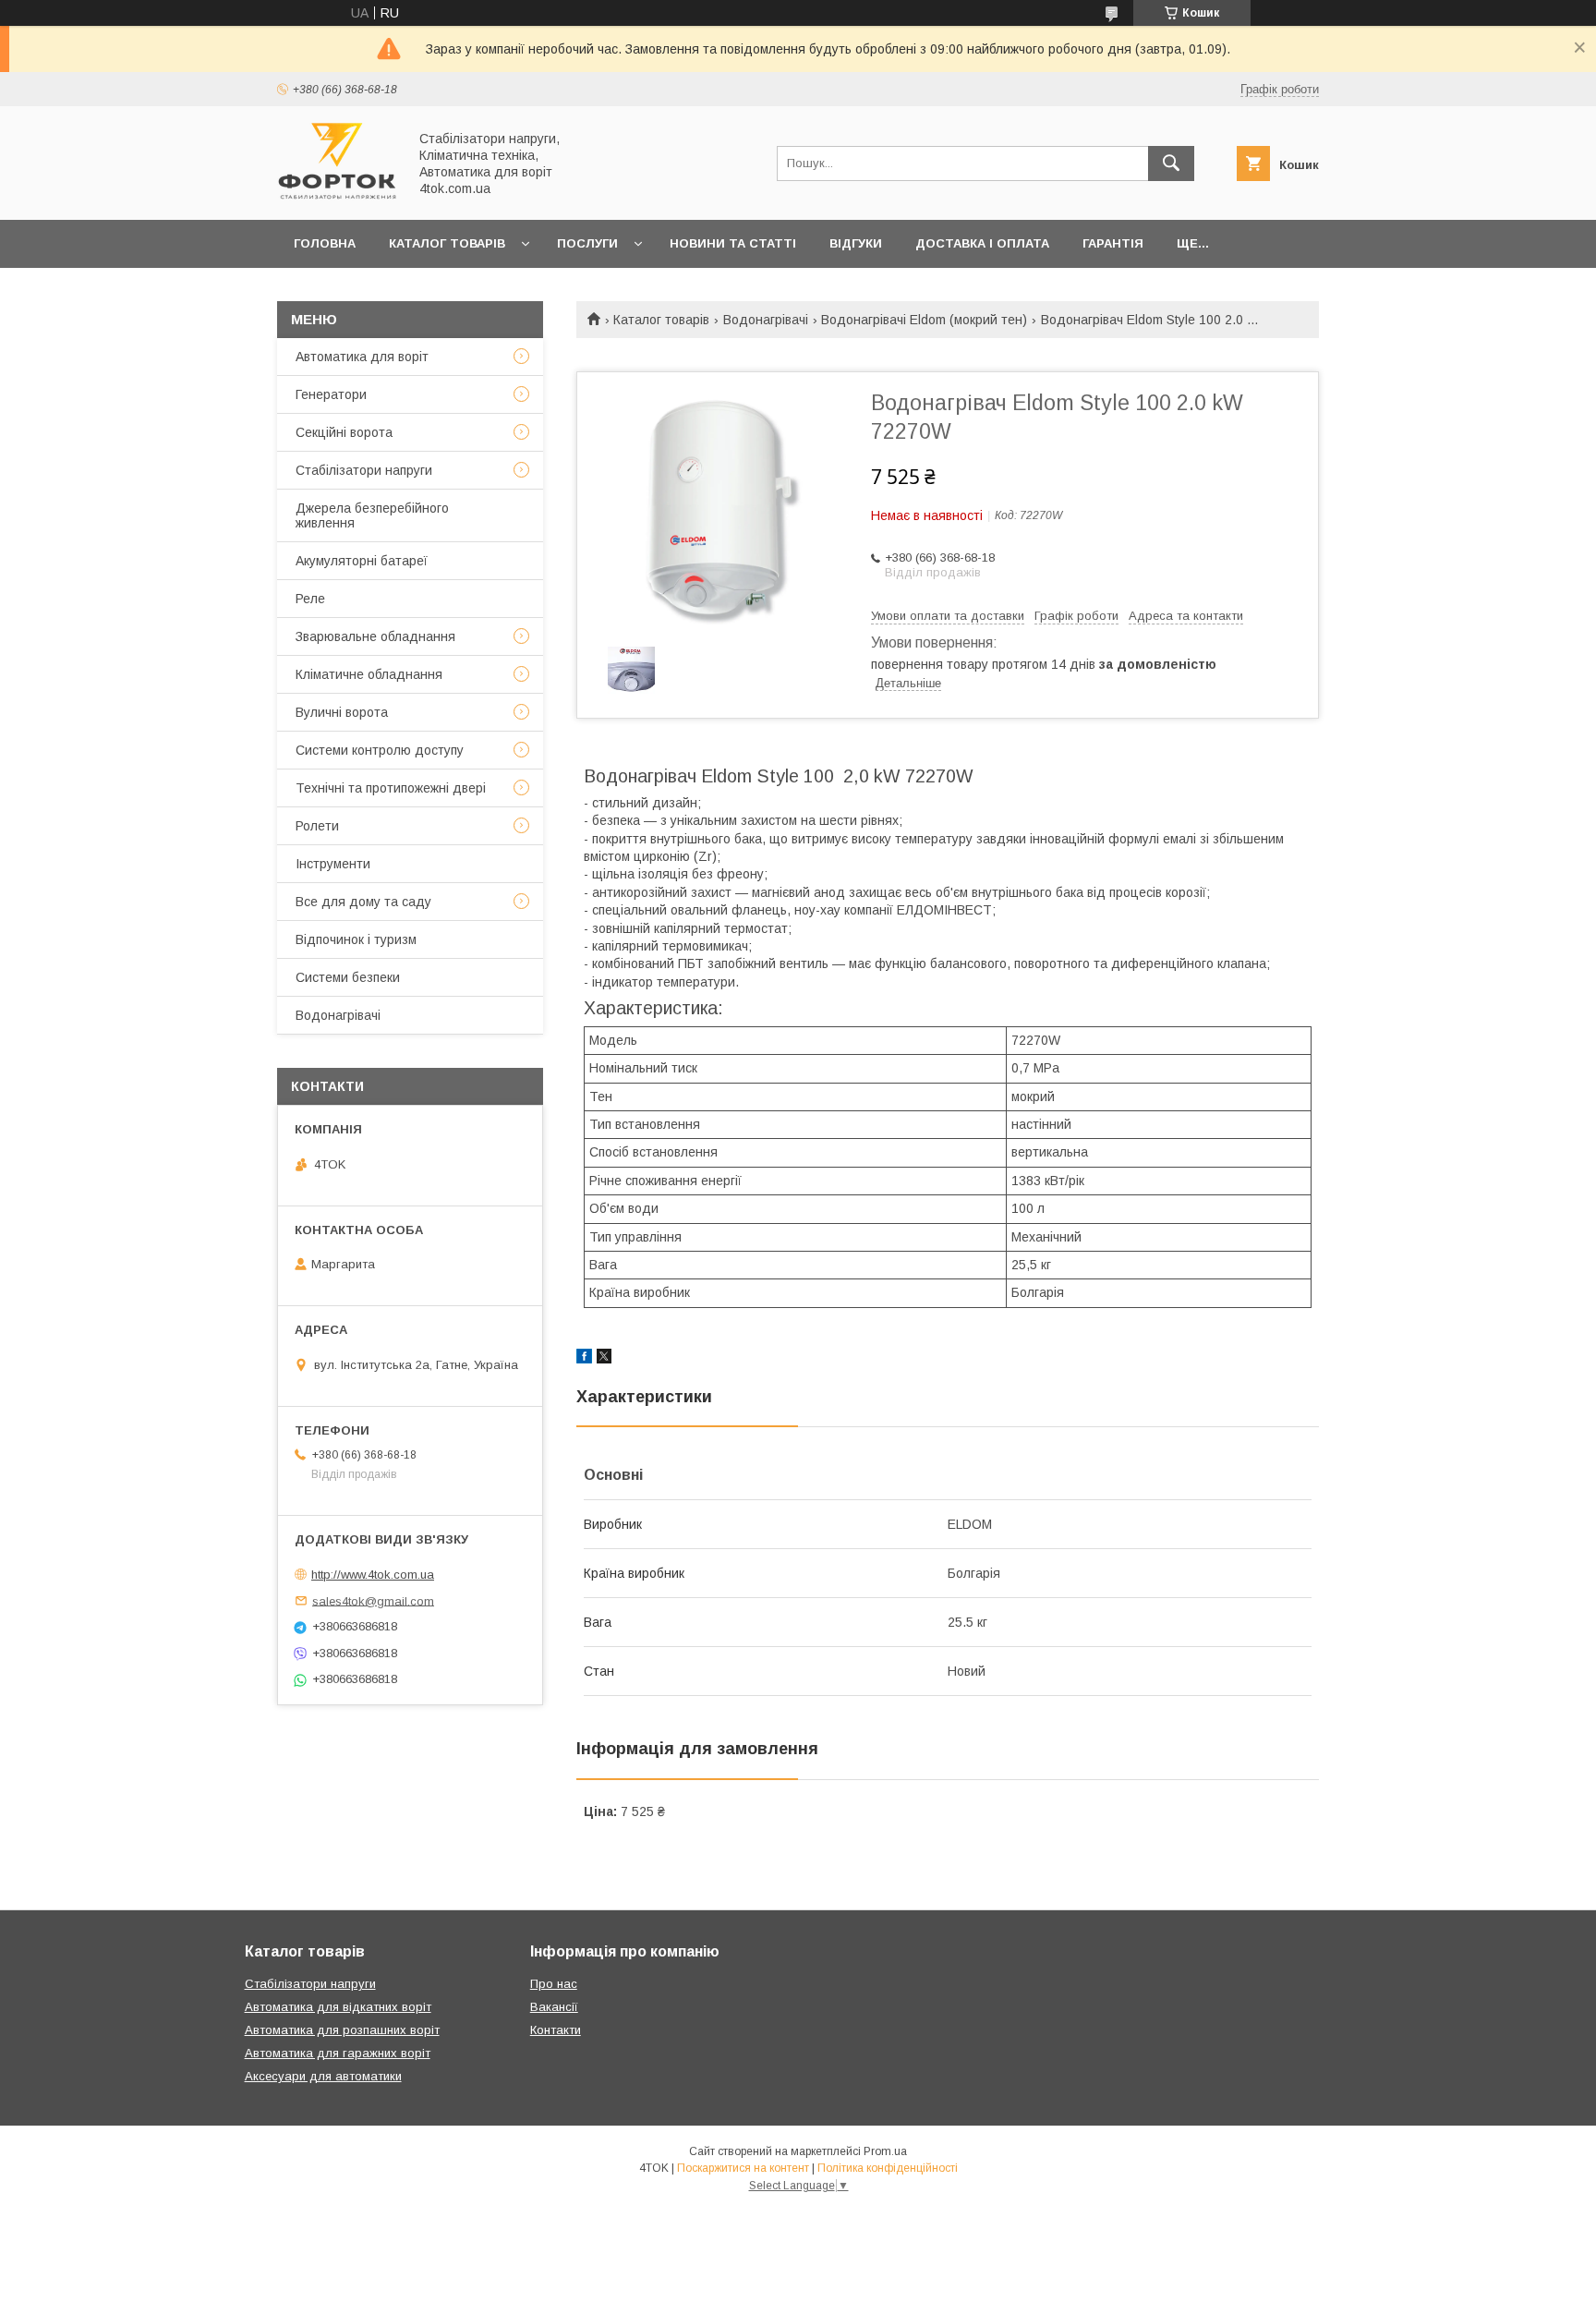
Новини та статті (733, 243)
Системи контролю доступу (380, 750)
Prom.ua (885, 2151)
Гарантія (1113, 243)
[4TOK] (337, 196)
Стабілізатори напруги (364, 470)
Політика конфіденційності (888, 2168)
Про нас (554, 1984)
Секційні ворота (344, 432)
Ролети (317, 826)
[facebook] (584, 1359)
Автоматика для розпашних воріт (342, 2030)
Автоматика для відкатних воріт (338, 2007)
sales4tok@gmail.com (373, 1600)
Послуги (587, 243)
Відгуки (856, 243)
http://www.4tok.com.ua (373, 1575)
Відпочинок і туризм (356, 939)
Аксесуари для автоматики (323, 2076)
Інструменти (333, 864)
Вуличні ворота (342, 712)
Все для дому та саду (363, 902)
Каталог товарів (447, 243)
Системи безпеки (348, 977)
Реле (310, 599)
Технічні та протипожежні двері (391, 788)
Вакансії (554, 2007)
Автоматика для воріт (362, 357)
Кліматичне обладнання (369, 674)
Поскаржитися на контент (743, 2168)
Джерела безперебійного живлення (372, 515)
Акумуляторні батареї (362, 561)
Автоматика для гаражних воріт (338, 2053)
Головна (325, 243)
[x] (604, 1359)
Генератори (331, 394)
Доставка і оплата (982, 243)
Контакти (556, 2030)
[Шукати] (1171, 164)
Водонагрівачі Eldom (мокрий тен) (924, 320)
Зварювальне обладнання (375, 636)
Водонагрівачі (766, 320)
